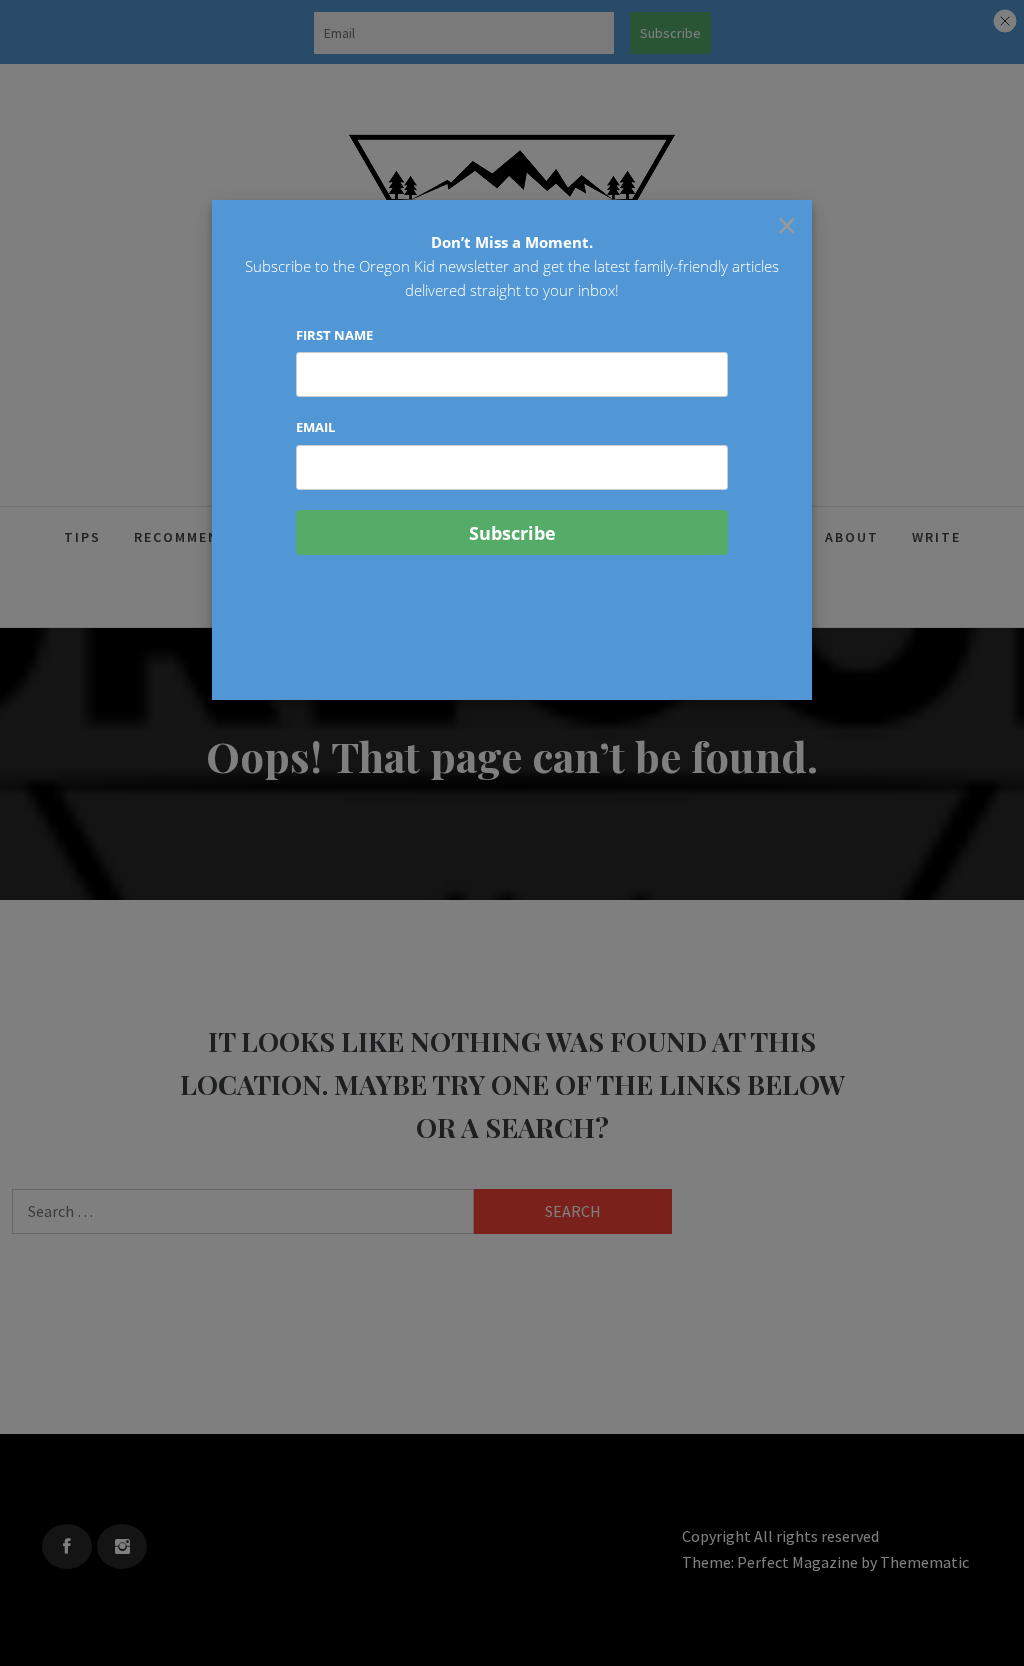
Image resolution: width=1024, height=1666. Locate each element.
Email (315, 427)
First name (334, 335)
